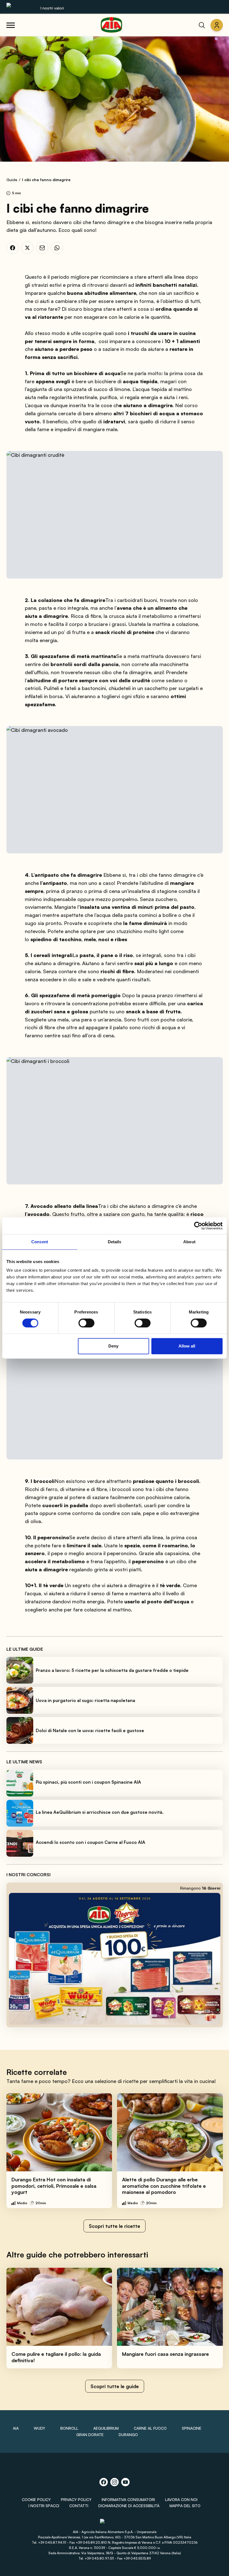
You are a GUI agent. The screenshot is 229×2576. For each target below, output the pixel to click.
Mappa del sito (185, 2506)
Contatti (79, 2506)
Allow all (187, 1346)
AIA (16, 2428)
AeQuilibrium (106, 2428)
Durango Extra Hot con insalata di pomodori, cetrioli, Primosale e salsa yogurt (54, 2186)
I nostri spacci (44, 2506)
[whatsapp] (57, 248)
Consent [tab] (40, 1242)
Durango (128, 2435)
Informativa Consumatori (128, 2499)
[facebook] (13, 248)
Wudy (40, 2428)
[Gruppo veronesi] (115, 2523)
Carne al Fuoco (150, 2428)
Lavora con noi (181, 2499)
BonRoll (69, 2428)
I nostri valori (52, 8)
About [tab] (189, 1242)
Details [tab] (115, 1242)
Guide (12, 180)
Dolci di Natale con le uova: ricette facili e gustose (90, 1730)
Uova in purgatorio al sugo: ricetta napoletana (85, 1700)
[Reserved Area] (217, 25)
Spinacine (192, 2428)
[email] (42, 248)
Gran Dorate (90, 2435)
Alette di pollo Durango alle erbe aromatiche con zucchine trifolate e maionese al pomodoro (164, 2186)
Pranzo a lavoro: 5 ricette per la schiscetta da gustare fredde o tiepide (112, 1670)
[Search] (202, 25)
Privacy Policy (76, 2499)
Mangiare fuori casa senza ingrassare (165, 2354)
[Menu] (11, 25)
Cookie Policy (36, 2499)
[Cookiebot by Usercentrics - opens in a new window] (198, 1226)
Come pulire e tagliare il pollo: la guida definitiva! (56, 2357)
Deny (113, 1346)
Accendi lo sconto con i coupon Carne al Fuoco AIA (90, 1842)
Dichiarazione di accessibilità (129, 2506)
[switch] (86, 1323)
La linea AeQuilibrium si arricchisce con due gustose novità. (100, 1812)
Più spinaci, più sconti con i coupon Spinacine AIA (88, 1782)
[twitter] (27, 248)
